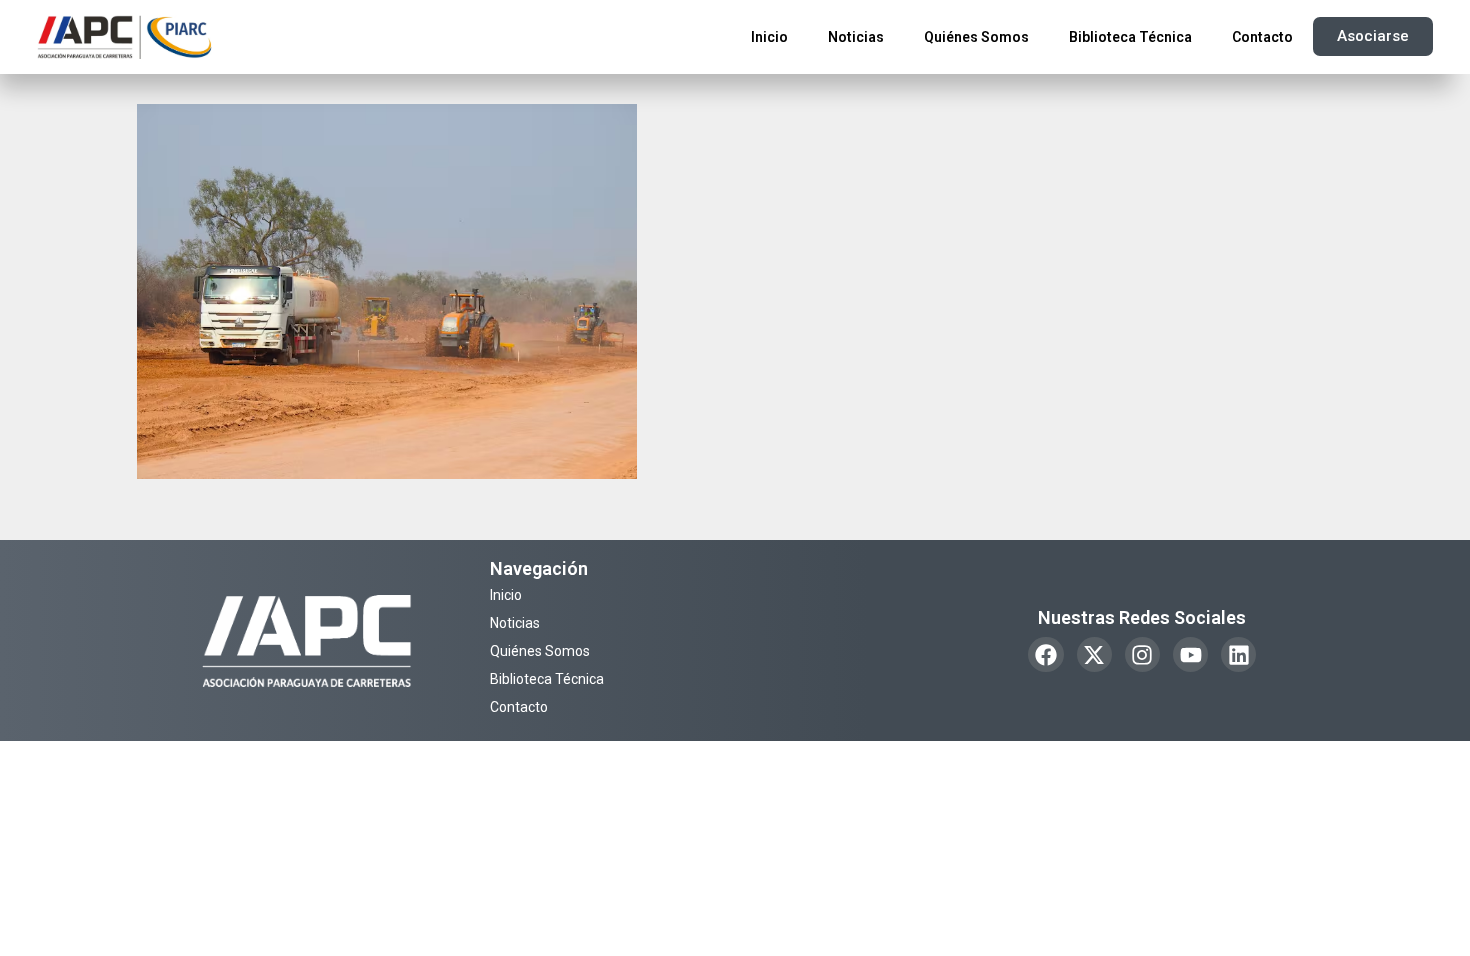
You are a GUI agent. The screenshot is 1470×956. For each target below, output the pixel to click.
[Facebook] (1045, 654)
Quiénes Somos (976, 37)
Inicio (769, 37)
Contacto (1262, 37)
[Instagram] (1142, 654)
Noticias (856, 37)
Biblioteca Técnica (1130, 37)
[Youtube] (1190, 654)
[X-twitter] (1094, 654)
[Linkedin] (1238, 654)
